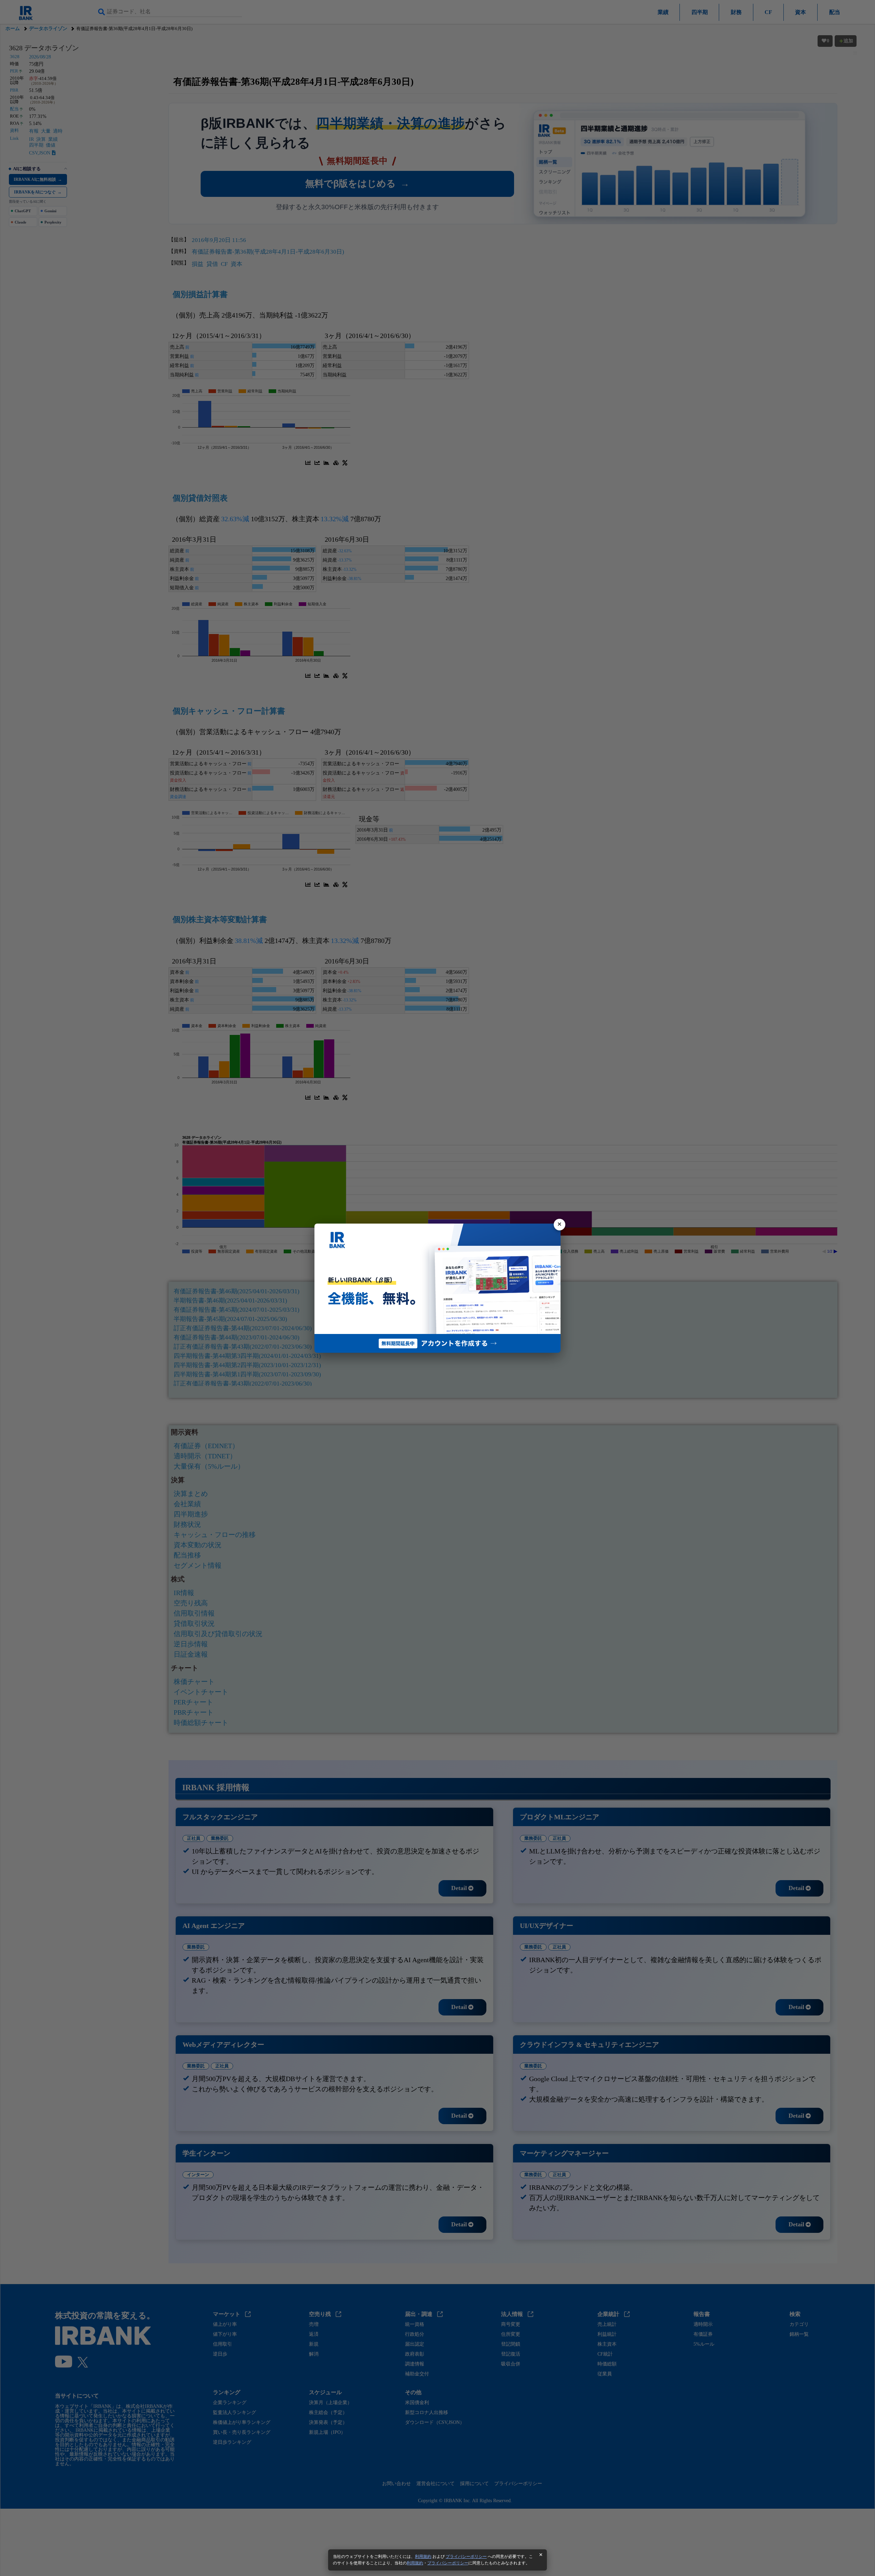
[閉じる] (560, 1225)
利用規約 (423, 2557)
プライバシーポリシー (466, 2557)
